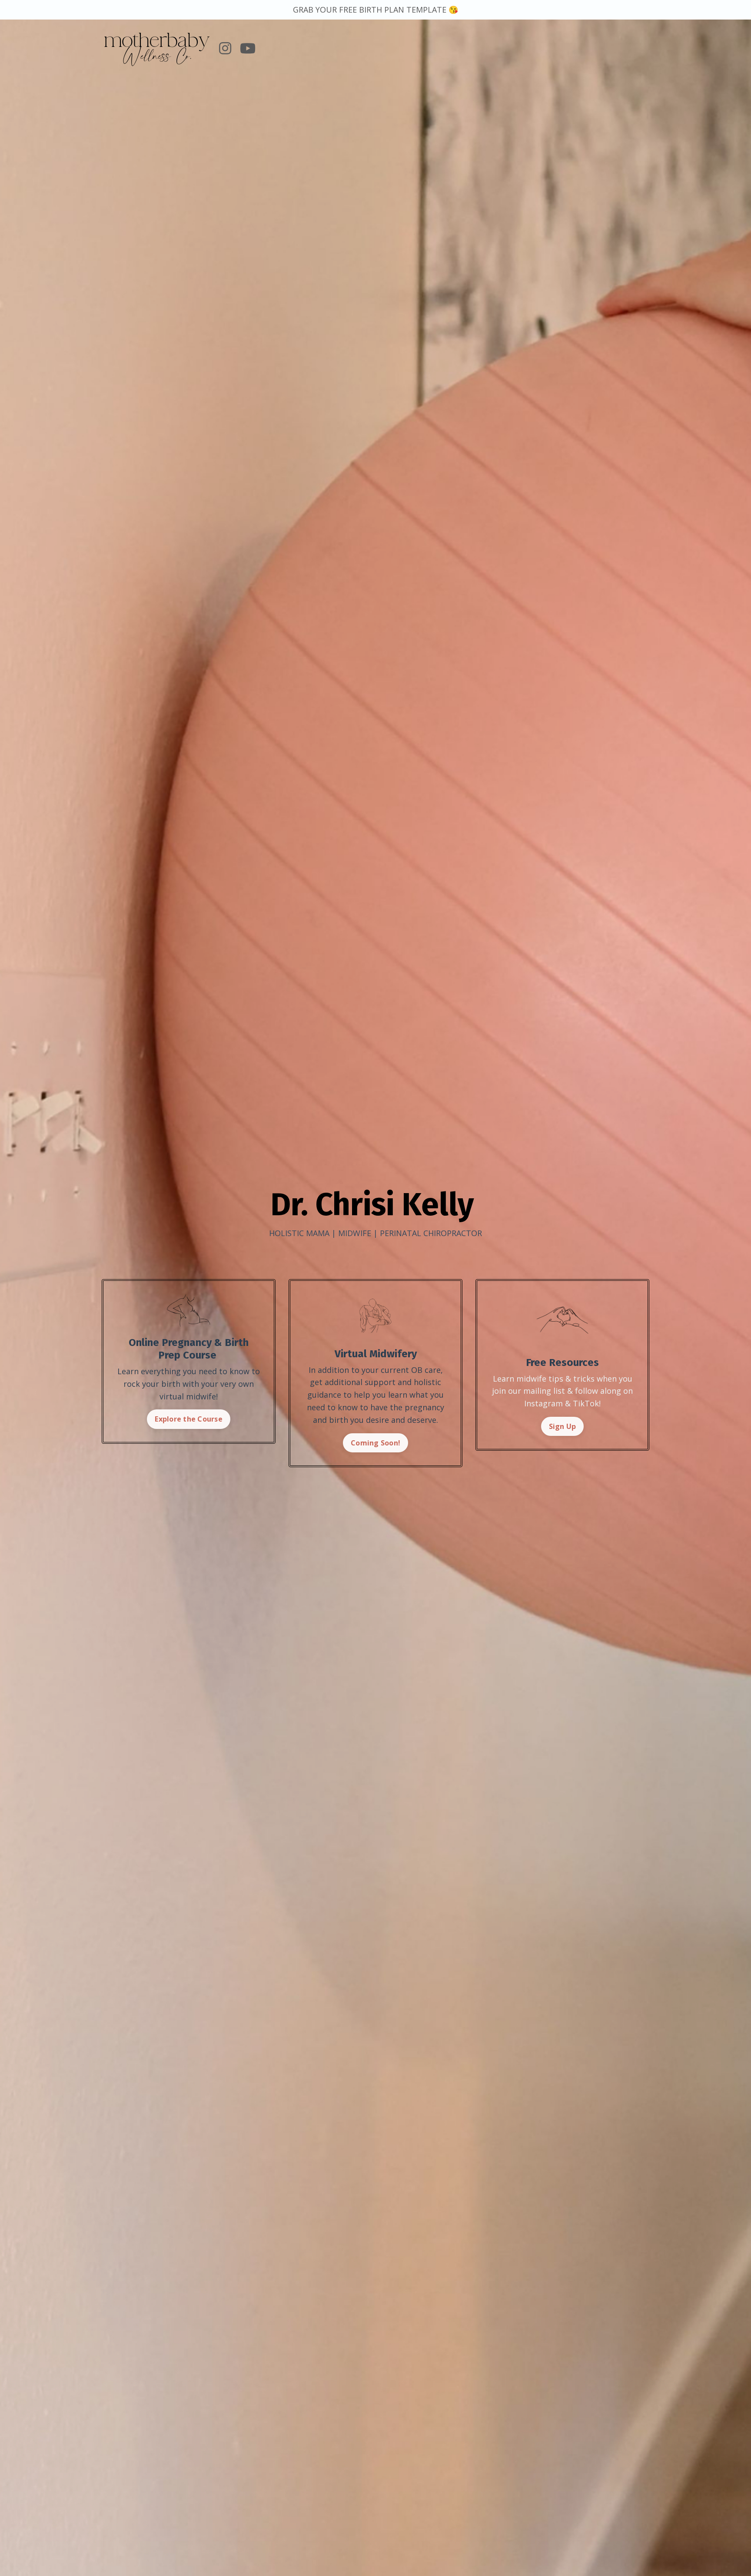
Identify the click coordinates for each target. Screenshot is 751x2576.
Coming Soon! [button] (375, 1443)
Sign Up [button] (563, 1426)
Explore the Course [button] (189, 1419)
